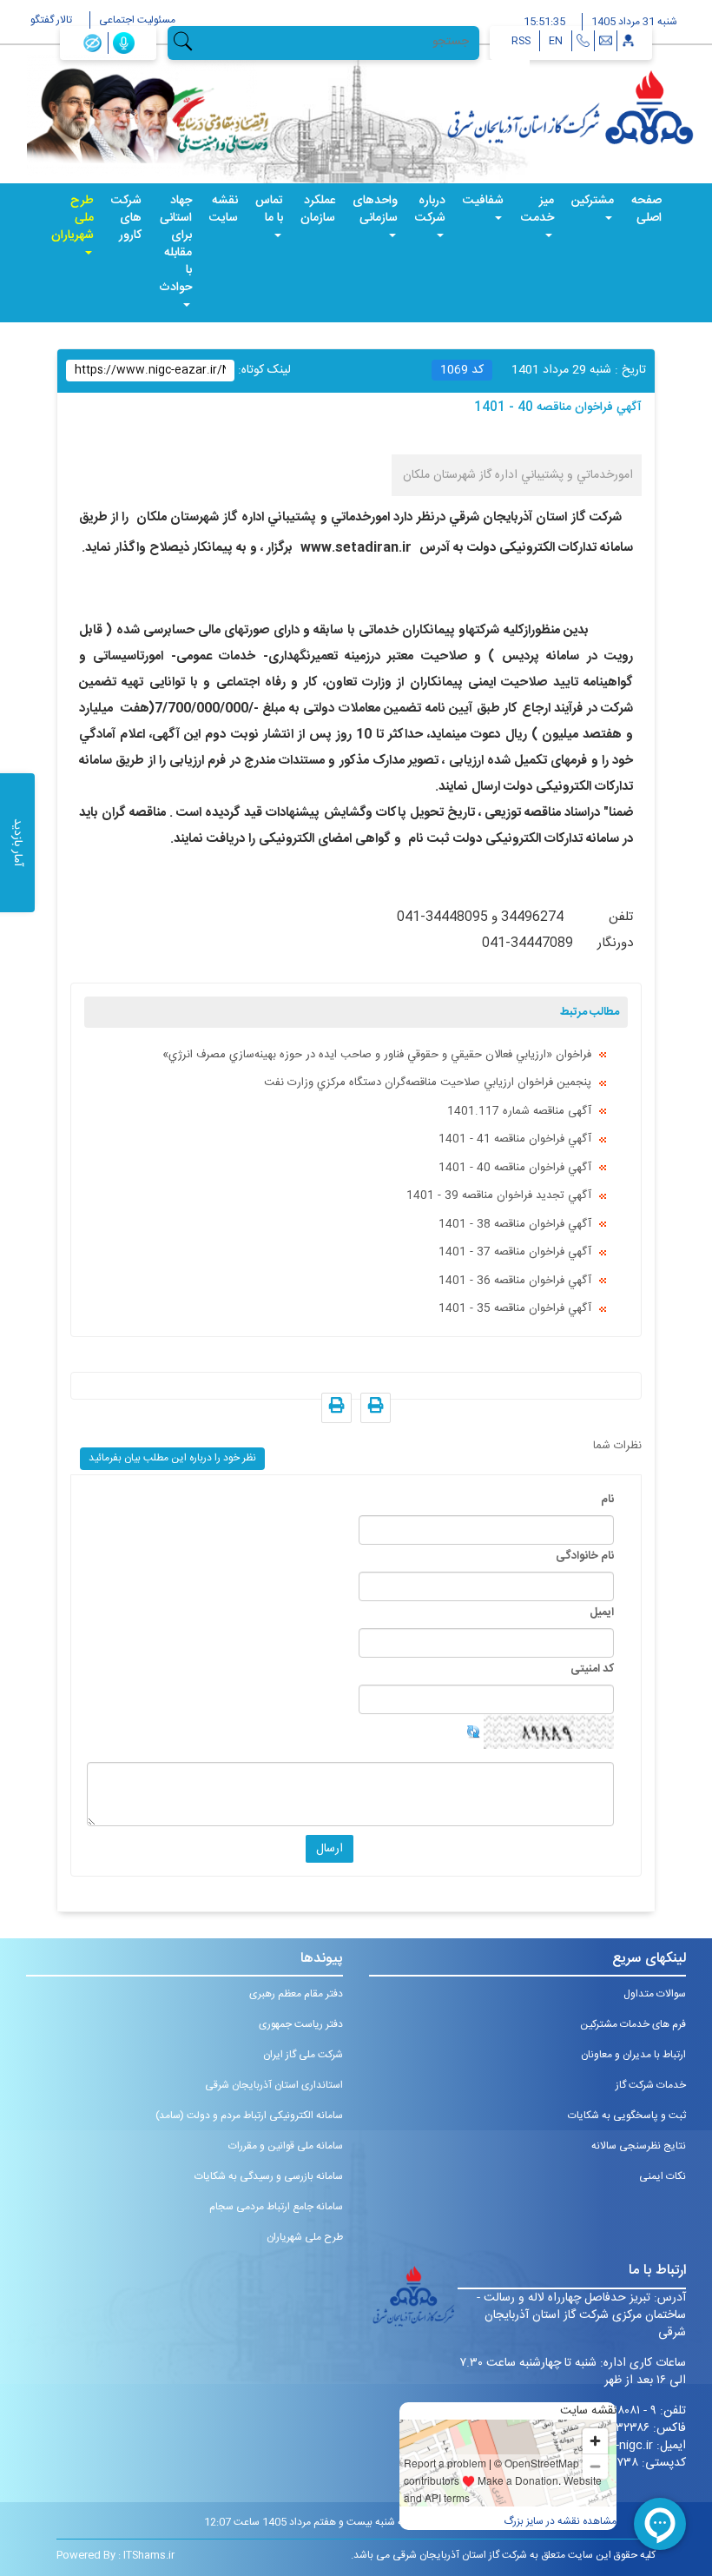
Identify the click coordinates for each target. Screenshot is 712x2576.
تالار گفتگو (51, 20)
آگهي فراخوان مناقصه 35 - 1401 (515, 1308)
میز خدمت (537, 209)
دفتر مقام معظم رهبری (296, 1994)
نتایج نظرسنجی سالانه (639, 2146)
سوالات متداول (655, 1994)
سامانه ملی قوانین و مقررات (286, 2146)
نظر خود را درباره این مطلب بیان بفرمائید (172, 1458)
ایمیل (602, 1612)
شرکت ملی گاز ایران (303, 2055)
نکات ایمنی (663, 2176)
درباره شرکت (430, 209)
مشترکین (593, 201)
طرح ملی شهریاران (73, 218)
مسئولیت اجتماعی (137, 20)
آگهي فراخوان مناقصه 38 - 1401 (515, 1224)
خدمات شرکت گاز (651, 2085)
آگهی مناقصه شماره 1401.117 (519, 1111)
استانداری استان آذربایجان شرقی (274, 2085)
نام (607, 1500)
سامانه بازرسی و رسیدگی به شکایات (269, 2176)
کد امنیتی (592, 1669)
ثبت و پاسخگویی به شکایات (627, 2116)
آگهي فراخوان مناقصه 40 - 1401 (515, 1168)
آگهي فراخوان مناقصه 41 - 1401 (515, 1139)
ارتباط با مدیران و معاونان (633, 2055)
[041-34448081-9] (583, 41)
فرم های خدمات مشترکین (633, 2024)
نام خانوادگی (585, 1556)
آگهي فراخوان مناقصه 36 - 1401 (515, 1281)
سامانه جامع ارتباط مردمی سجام (276, 2207)
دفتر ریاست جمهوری (301, 2024)
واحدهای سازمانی (375, 209)
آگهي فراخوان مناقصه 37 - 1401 (515, 1252)
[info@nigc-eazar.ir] (606, 41)
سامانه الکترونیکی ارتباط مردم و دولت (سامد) (249, 2116)
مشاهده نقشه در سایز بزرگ (560, 2522)
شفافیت (483, 201)
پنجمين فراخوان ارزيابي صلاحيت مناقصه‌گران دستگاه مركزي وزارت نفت (428, 1083)
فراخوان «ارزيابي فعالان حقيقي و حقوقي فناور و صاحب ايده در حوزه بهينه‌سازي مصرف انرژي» (377, 1055)
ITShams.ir (149, 2555)
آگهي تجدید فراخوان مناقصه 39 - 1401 (499, 1195)
